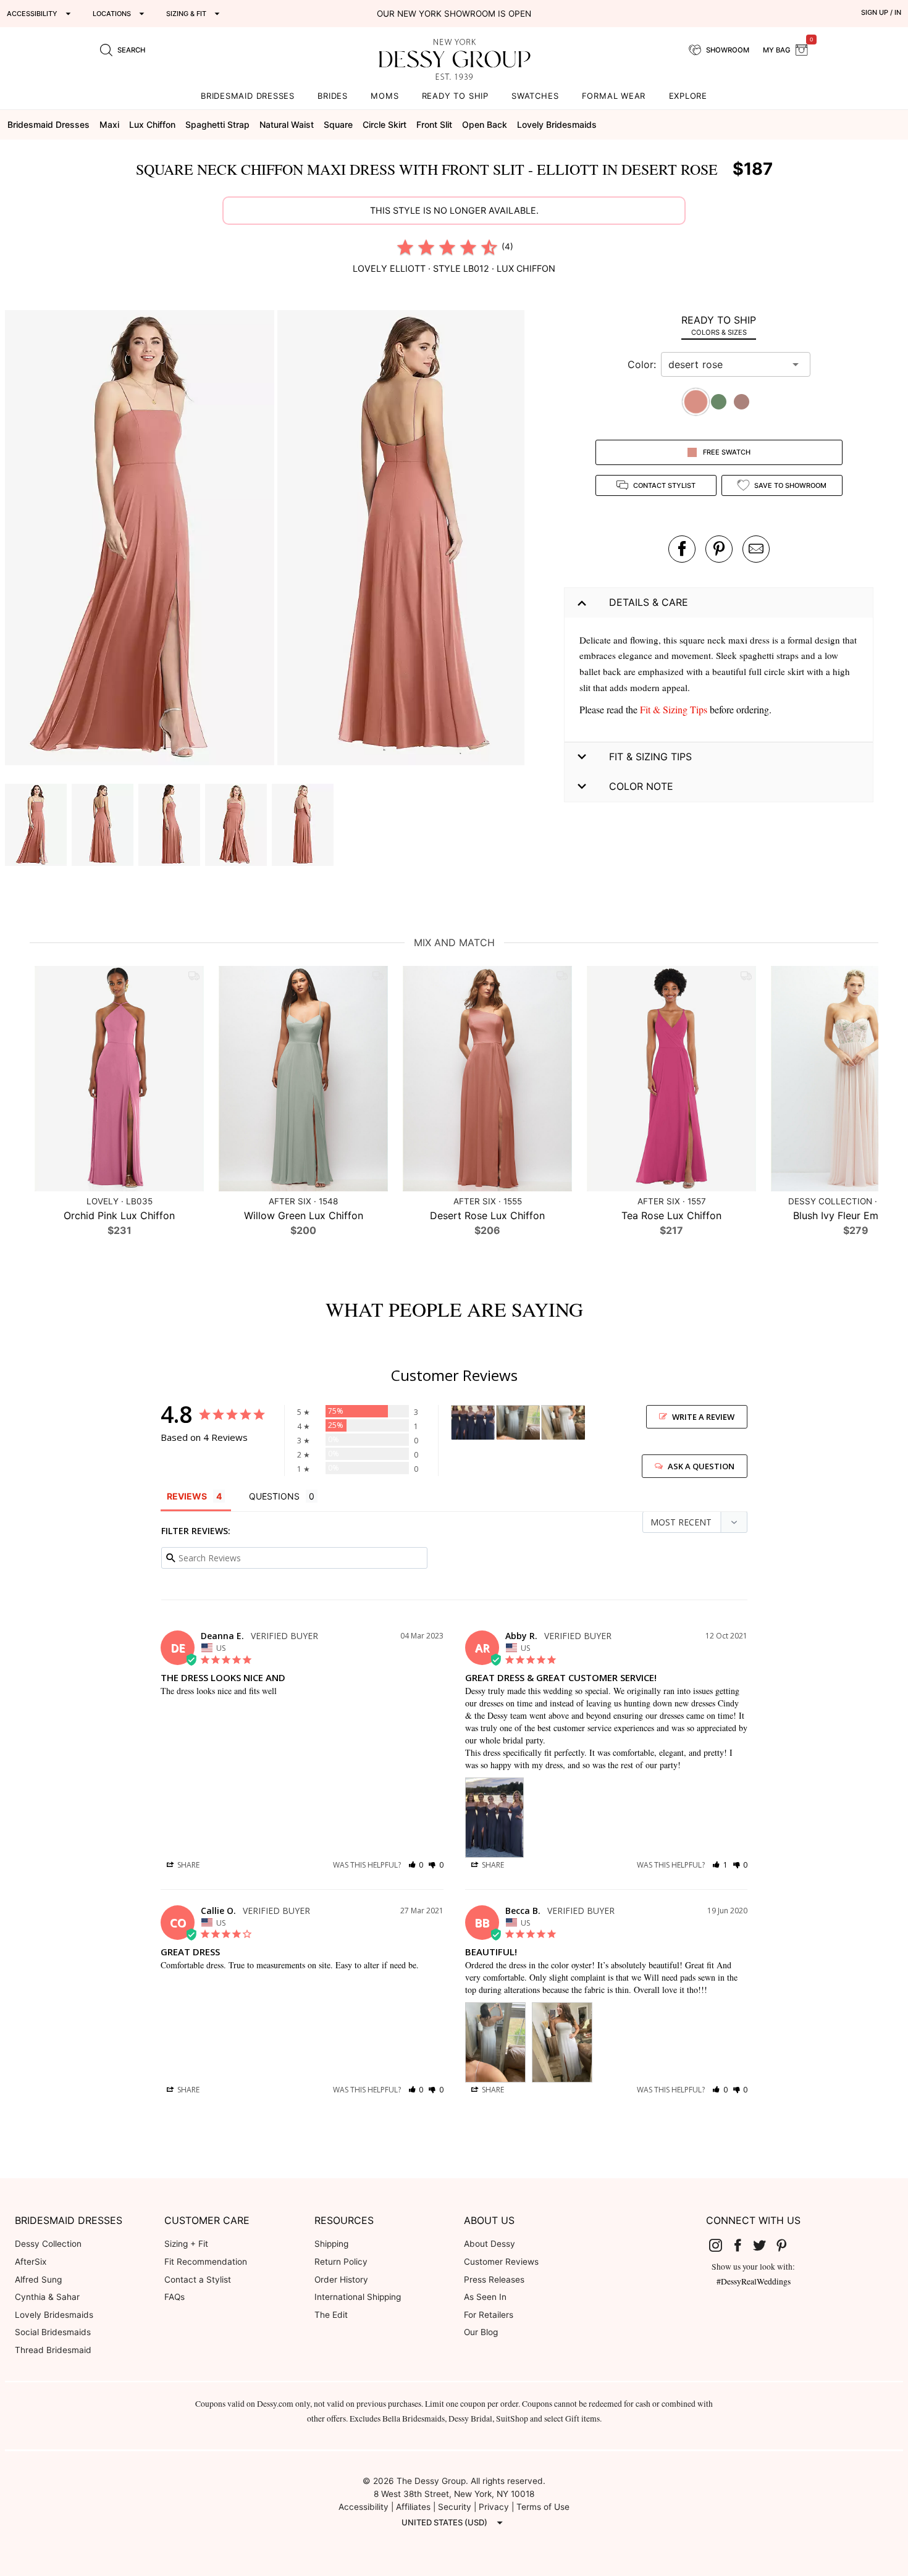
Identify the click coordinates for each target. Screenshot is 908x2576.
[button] (141, 539)
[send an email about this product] (756, 549)
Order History (341, 2280)
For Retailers (489, 2315)
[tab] (719, 325)
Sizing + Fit (186, 2244)
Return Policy (341, 2262)
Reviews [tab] (187, 1496)
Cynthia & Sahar (47, 2297)
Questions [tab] (274, 1496)
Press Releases (494, 2280)
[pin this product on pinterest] (719, 549)
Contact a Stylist (198, 2280)
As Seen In (485, 2297)
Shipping (331, 2244)
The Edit (331, 2315)
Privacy (494, 2507)
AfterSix (31, 2262)
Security (455, 2507)
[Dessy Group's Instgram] (721, 2244)
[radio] (405, 247)
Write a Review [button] (703, 1417)
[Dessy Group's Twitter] (765, 2244)
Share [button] (187, 1865)
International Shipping (358, 2297)
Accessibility (364, 2507)
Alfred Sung (38, 2280)
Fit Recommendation (206, 2262)
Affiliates (413, 2507)
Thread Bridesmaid (53, 2350)
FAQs (174, 2297)
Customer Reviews (501, 2262)
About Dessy (490, 2244)
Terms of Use (543, 2507)
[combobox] (726, 364)
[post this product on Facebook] (682, 549)
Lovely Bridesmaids (54, 2315)
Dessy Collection (48, 2244)
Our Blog (481, 2332)
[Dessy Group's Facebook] (742, 2244)
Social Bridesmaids (53, 2332)
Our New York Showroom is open (454, 14)
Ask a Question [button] (701, 1466)
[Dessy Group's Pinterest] (786, 2244)
